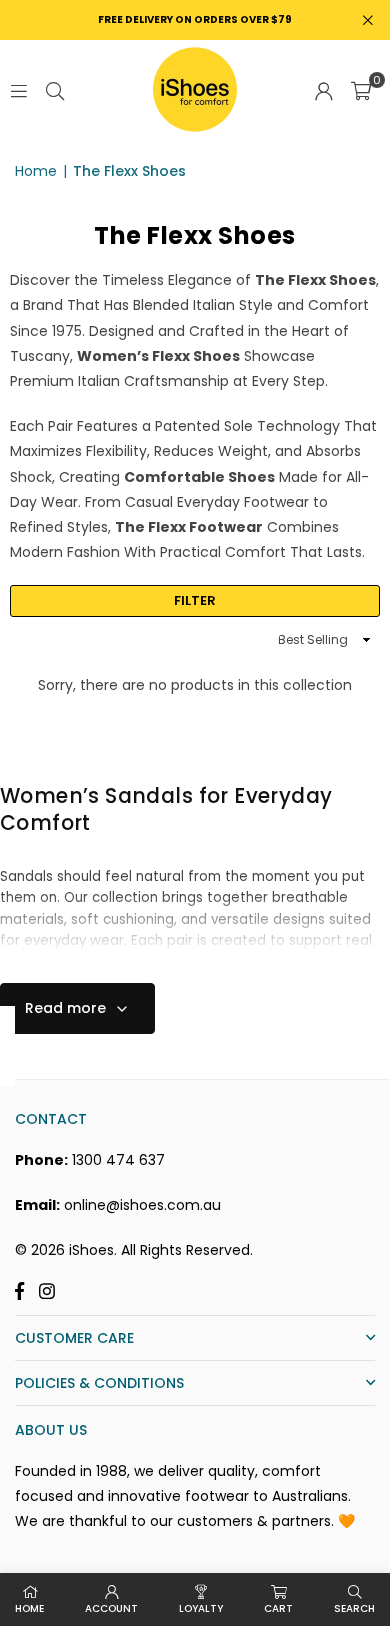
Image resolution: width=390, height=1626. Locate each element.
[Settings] (324, 90)
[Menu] (19, 90)
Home (36, 171)
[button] (361, 90)
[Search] (55, 90)
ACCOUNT (111, 1608)
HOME (29, 1608)
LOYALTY (201, 1608)
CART (278, 1608)
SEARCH (354, 1608)
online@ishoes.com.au (142, 1205)
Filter (195, 600)
